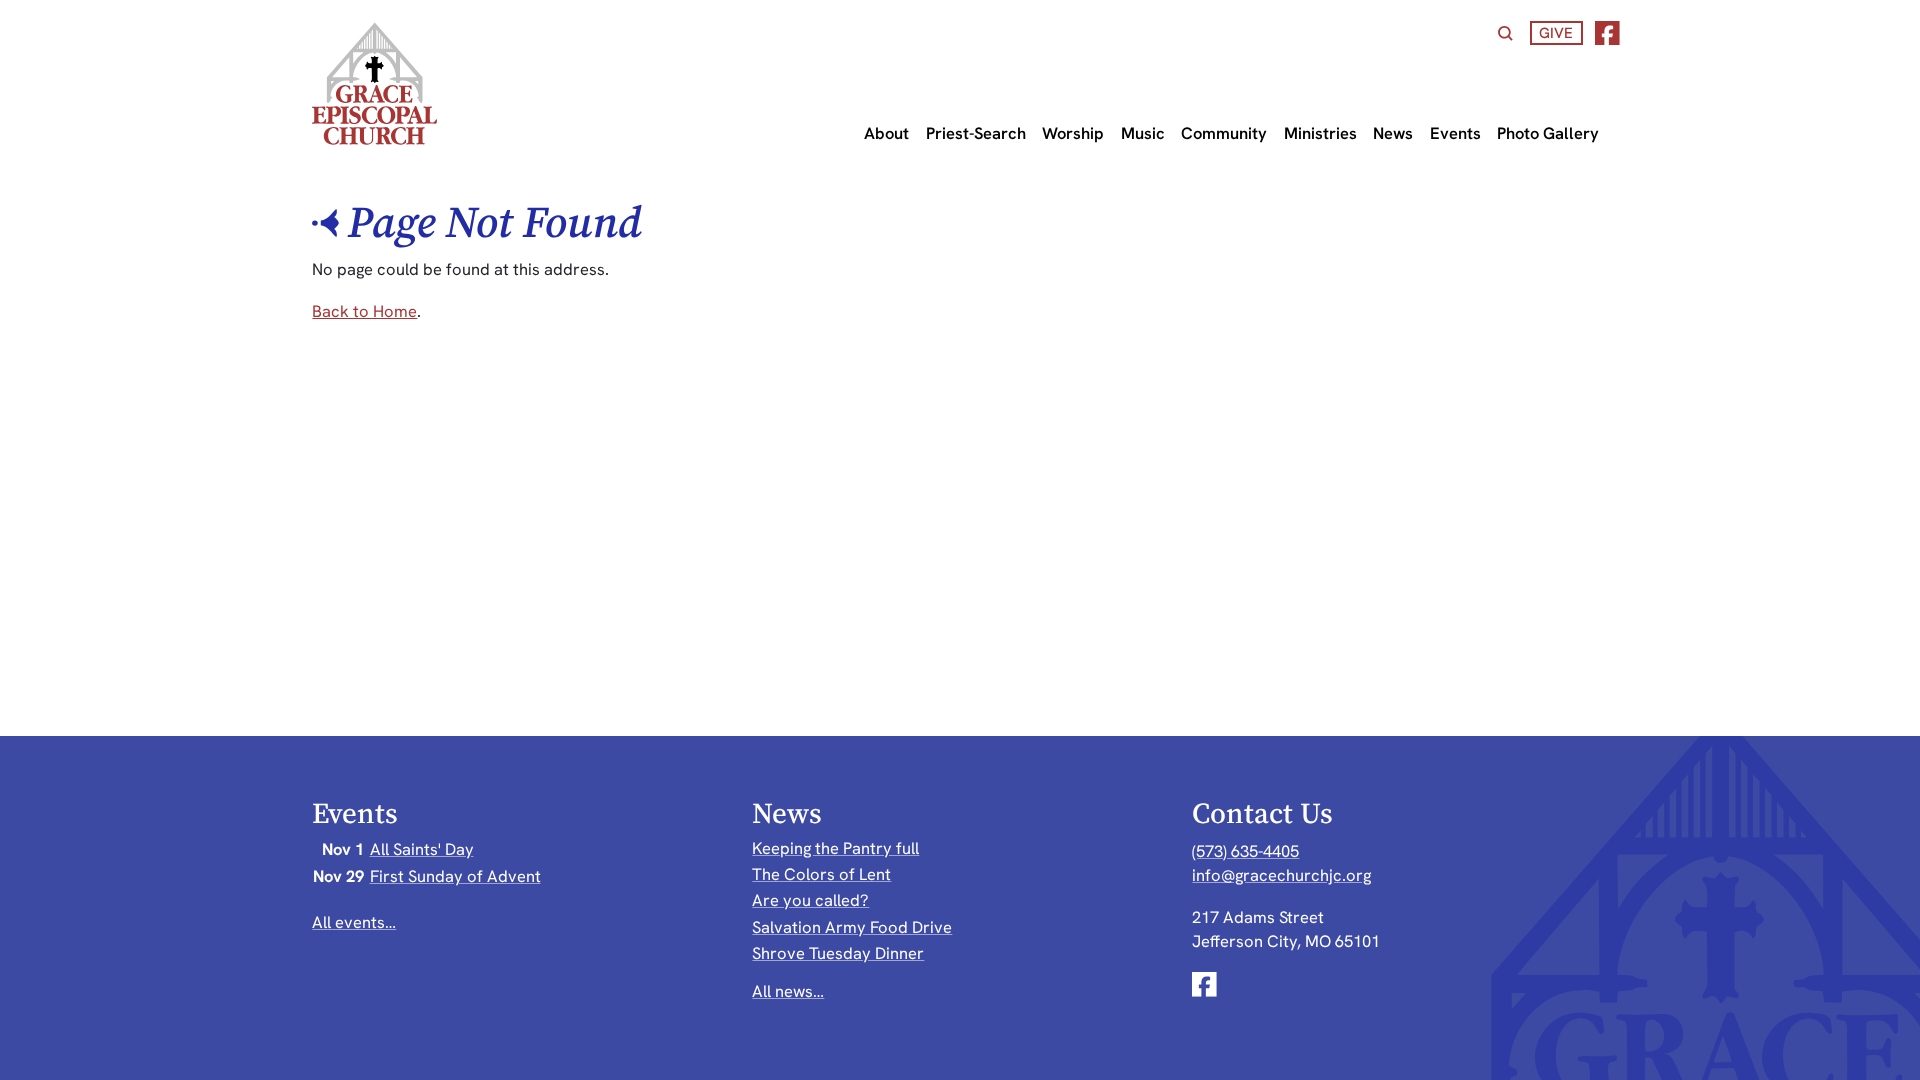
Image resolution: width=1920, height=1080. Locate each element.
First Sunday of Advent (455, 876)
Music (1143, 133)
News (1393, 133)
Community (1224, 133)
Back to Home (364, 311)
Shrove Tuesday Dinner (838, 953)
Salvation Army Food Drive (852, 927)
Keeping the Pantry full (835, 848)
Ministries (1320, 133)
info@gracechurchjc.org (1281, 875)
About (886, 133)
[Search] (1505, 33)
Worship (1073, 133)
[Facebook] (1607, 33)
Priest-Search (976, 133)
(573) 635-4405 (1245, 851)
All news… (788, 991)
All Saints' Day (422, 849)
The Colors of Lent (821, 874)
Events (1455, 133)
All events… (354, 922)
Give (1556, 32)
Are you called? (810, 900)
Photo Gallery (1548, 133)
